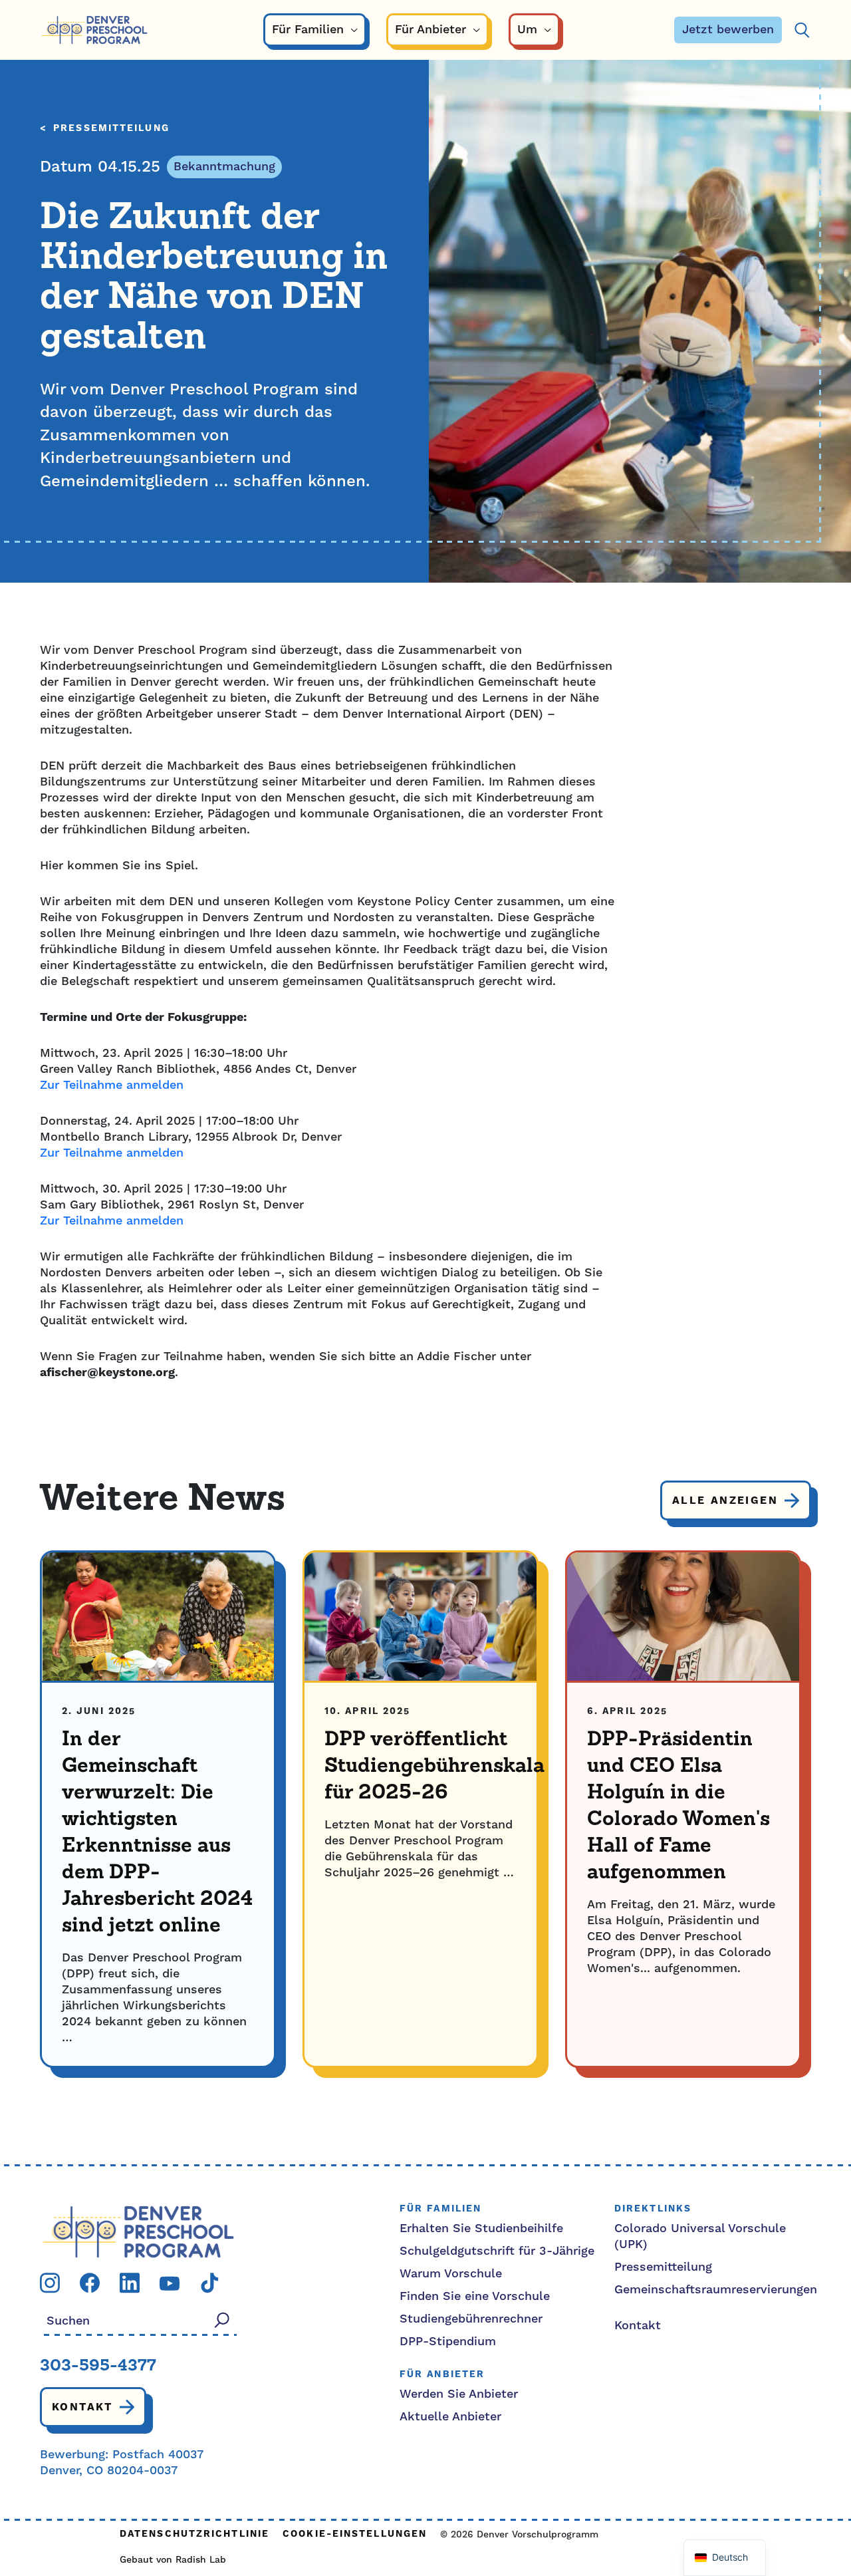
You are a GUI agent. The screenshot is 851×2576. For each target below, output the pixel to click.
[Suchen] (802, 30)
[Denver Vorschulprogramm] (94, 30)
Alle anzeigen (725, 1501)
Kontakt (82, 2407)
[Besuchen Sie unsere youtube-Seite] (170, 2282)
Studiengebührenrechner (471, 2319)
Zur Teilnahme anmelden (112, 1085)
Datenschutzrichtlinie (194, 2534)
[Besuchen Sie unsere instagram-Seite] (50, 2282)
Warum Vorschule (451, 2274)
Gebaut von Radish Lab (173, 2560)
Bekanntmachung (224, 167)
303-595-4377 (98, 2366)
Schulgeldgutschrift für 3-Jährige (497, 2251)
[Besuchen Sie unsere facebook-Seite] (90, 2282)
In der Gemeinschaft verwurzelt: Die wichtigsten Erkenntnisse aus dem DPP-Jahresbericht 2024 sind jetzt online (157, 1833)
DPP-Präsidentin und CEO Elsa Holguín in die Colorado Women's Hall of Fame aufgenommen (678, 1806)
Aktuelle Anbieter (450, 2417)
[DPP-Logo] (138, 2231)
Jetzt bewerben (728, 30)
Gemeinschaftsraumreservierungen (716, 2290)
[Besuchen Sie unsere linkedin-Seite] (130, 2282)
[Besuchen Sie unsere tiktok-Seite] (209, 2282)
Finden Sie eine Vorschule (475, 2296)
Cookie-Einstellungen (355, 2534)
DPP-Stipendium (448, 2342)
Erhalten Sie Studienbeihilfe (481, 2228)
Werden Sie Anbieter (459, 2394)
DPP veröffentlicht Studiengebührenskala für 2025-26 (434, 1767)
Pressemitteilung (111, 129)
